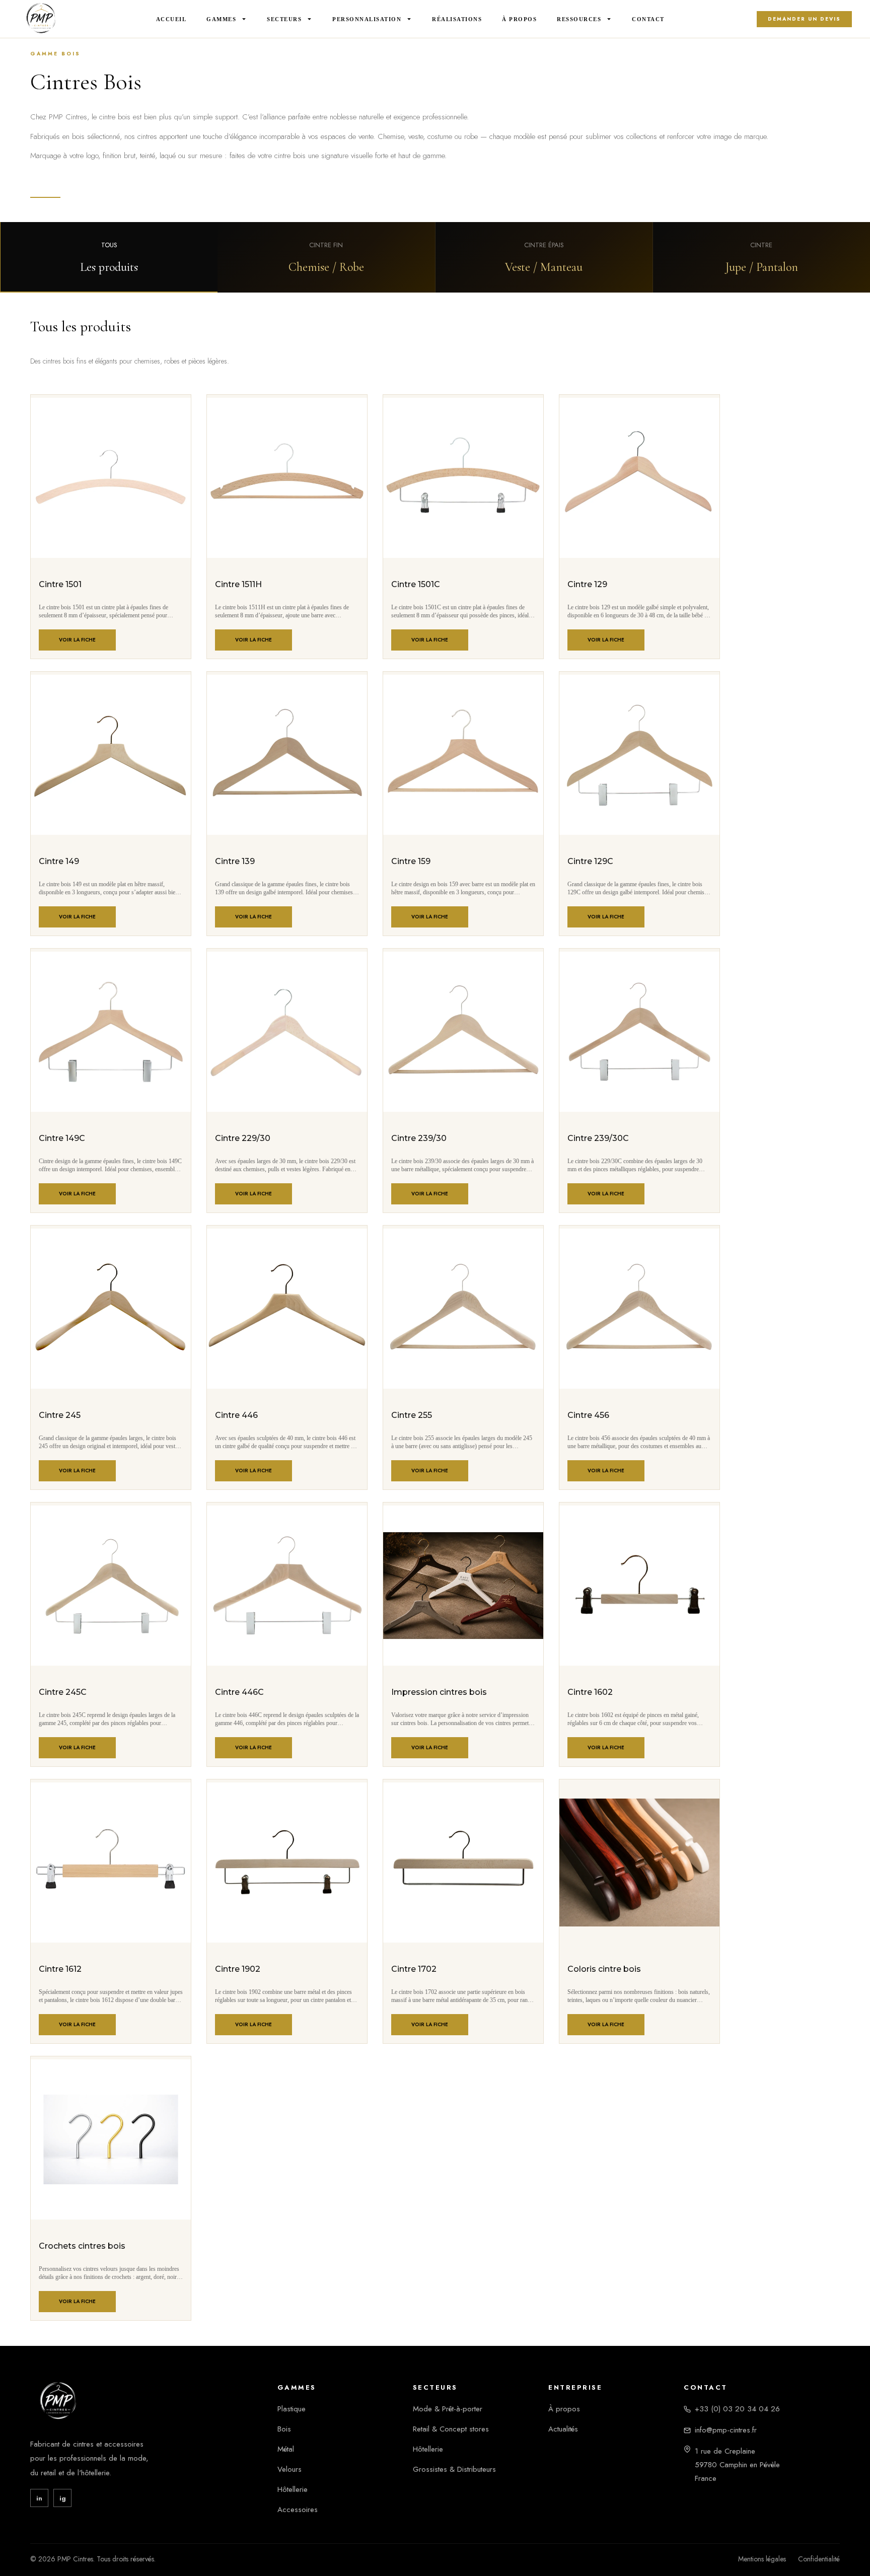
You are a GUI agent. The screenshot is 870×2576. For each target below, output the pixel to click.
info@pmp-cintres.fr (726, 2430)
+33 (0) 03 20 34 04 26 (737, 2409)
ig (63, 2498)
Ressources (579, 19)
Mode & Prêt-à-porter (448, 2409)
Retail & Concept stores (451, 2429)
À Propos (519, 19)
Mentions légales (762, 2559)
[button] (109, 257)
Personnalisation (367, 19)
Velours (289, 2469)
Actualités (563, 2429)
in (39, 2498)
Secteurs (284, 19)
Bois (284, 2429)
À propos (564, 2409)
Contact (648, 19)
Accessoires (298, 2510)
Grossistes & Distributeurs (454, 2469)
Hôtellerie (293, 2489)
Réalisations (457, 19)
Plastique (292, 2409)
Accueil (171, 19)
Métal (286, 2449)
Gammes (221, 19)
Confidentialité (819, 2559)
